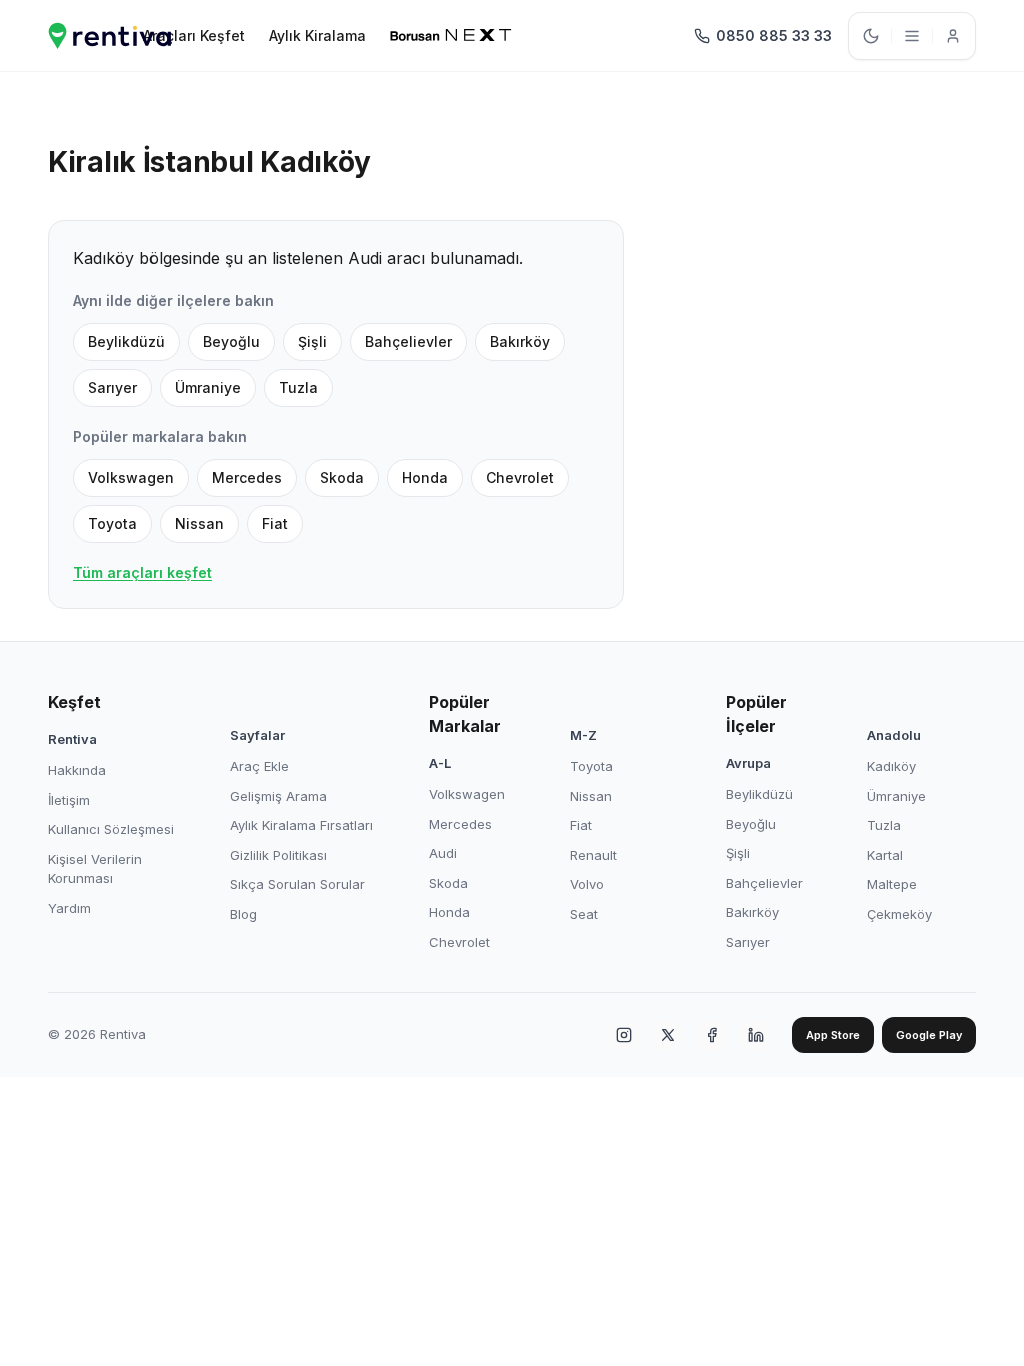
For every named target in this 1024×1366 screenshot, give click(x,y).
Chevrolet (520, 477)
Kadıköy (891, 766)
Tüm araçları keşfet (142, 572)
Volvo (587, 884)
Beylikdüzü (126, 341)
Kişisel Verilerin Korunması (95, 869)
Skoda (342, 477)
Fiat (275, 523)
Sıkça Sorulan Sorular (297, 884)
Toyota (112, 523)
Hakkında (77, 770)
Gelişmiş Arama (278, 796)
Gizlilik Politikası (278, 855)
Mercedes (247, 477)
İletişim (69, 800)
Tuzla (298, 387)
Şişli (312, 341)
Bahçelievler (408, 341)
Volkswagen (131, 477)
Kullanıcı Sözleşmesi (111, 829)
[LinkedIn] (756, 1035)
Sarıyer (112, 387)
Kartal (885, 855)
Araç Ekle (259, 766)
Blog (243, 914)
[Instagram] (624, 1035)
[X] (668, 1035)
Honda (425, 477)
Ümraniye (208, 387)
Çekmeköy (899, 914)
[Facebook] (712, 1035)
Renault (593, 855)
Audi (443, 853)
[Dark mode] (871, 36)
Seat (584, 914)
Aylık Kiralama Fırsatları (301, 825)
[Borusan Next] (451, 36)
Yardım (69, 908)
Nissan (199, 523)
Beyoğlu (231, 341)
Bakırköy (520, 341)
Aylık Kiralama (317, 35)
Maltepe (892, 884)
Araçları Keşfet (194, 35)
